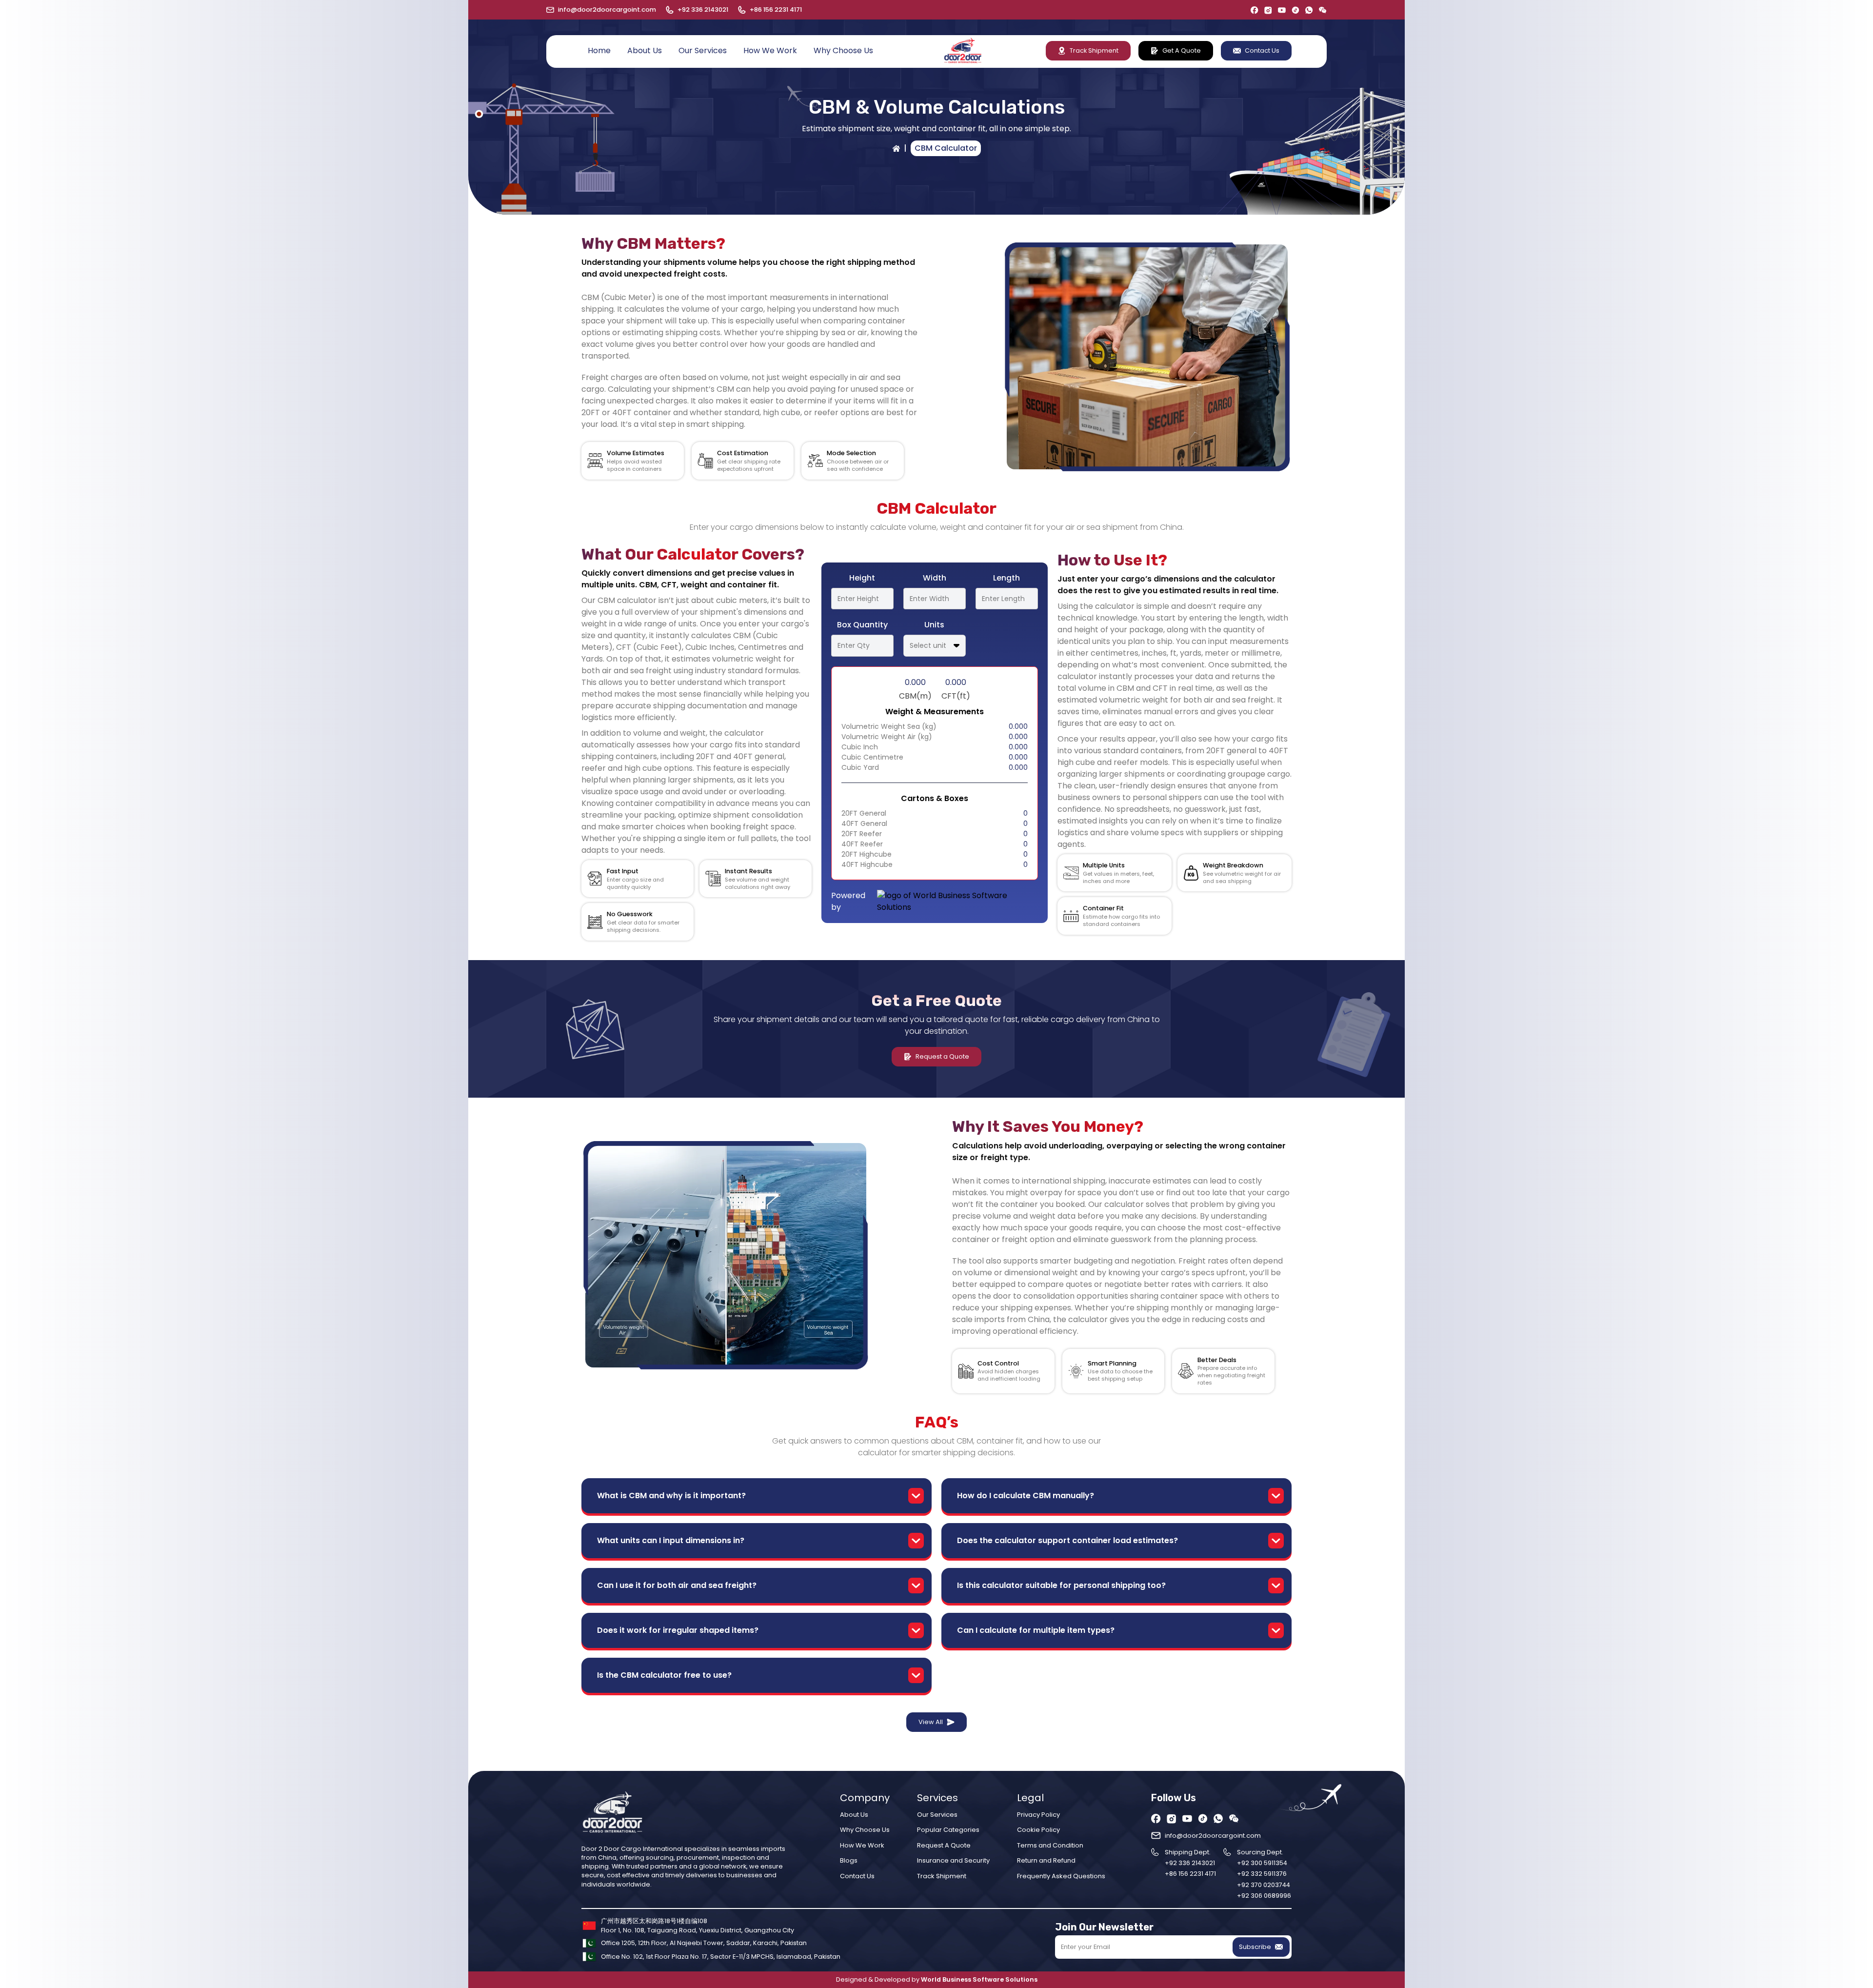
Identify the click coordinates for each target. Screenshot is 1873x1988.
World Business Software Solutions (979, 1979)
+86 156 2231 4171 (776, 10)
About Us (645, 50)
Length (1006, 578)
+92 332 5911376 (1262, 1874)
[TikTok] (1295, 10)
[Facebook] (1255, 10)
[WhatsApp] (1309, 10)
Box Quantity (862, 625)
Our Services (703, 50)
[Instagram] (1268, 10)
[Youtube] (1282, 10)
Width (935, 578)
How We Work (770, 50)
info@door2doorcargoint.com (607, 10)
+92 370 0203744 (1264, 1885)
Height (862, 578)
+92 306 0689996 (1264, 1896)
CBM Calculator (946, 148)
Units (934, 625)
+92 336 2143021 (703, 10)
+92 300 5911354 (1262, 1863)
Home (599, 50)
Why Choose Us (843, 50)
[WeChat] (1323, 10)
